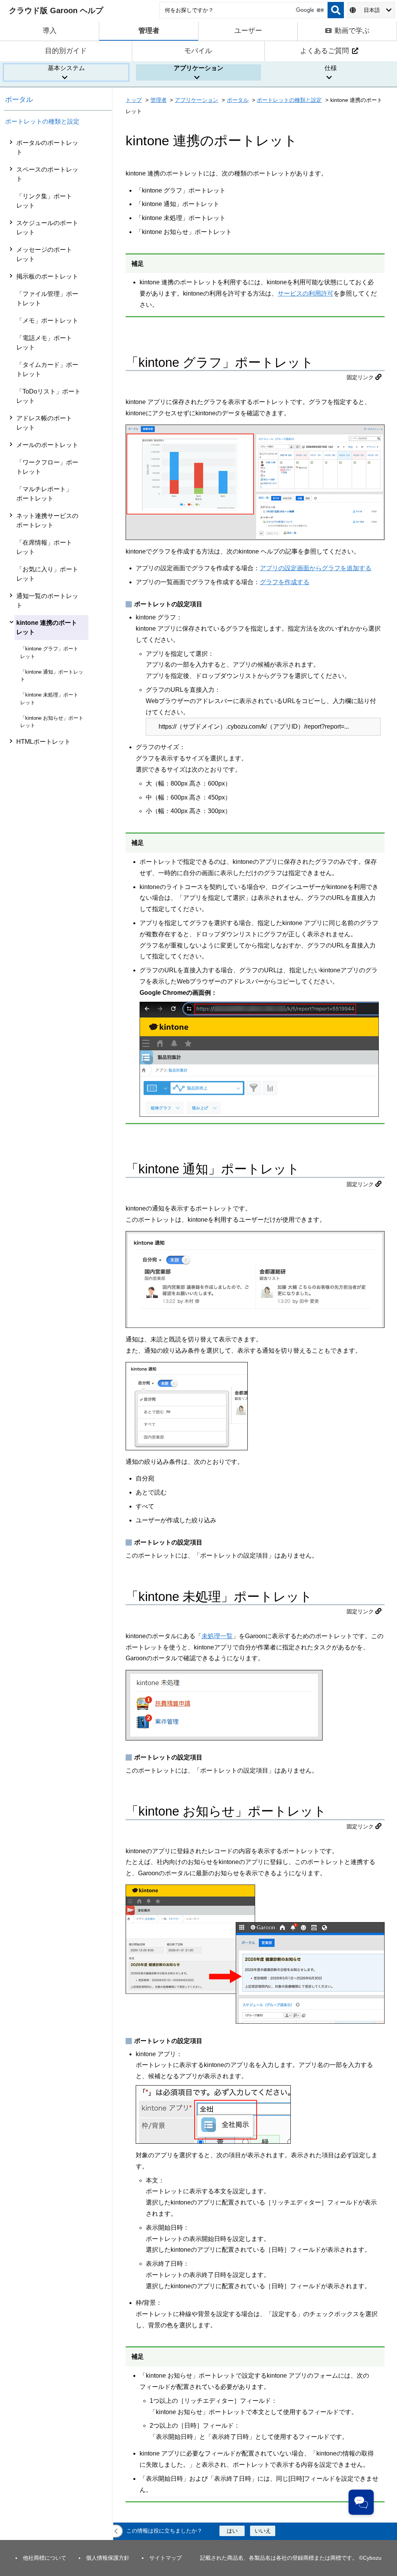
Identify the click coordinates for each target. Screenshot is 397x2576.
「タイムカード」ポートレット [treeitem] (47, 369)
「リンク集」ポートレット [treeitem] (44, 201)
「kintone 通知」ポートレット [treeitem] (52, 676)
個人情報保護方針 (108, 2558)
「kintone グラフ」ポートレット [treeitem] (49, 652)
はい (232, 2531)
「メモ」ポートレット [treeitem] (47, 321)
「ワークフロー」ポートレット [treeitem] (47, 467)
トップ (134, 100)
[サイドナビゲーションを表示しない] (116, 2531)
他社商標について (45, 2558)
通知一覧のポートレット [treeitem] (47, 601)
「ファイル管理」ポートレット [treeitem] (47, 298)
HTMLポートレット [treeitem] (43, 742)
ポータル (19, 100)
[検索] (336, 10)
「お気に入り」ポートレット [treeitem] (47, 574)
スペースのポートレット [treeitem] (47, 174)
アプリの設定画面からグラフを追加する (316, 568)
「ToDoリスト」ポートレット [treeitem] (48, 396)
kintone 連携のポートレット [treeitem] (47, 627)
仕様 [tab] (331, 68)
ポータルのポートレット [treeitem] (47, 147)
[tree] (58, 1337)
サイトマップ (166, 2558)
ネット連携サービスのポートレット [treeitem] (47, 520)
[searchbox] (243, 10)
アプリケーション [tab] (198, 68)
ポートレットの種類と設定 (42, 121)
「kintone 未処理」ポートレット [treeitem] (49, 698)
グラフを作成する (285, 582)
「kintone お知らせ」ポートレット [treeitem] (52, 722)
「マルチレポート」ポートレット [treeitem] (44, 494)
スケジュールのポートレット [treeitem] (47, 228)
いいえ (263, 2531)
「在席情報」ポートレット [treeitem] (44, 547)
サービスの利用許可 (306, 293)
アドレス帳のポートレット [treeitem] (44, 423)
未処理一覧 (217, 1636)
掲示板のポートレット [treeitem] (47, 276)
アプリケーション (197, 100)
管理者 (159, 100)
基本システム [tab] (66, 68)
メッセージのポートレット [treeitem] (44, 254)
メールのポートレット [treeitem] (47, 445)
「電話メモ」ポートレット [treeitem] (44, 343)
